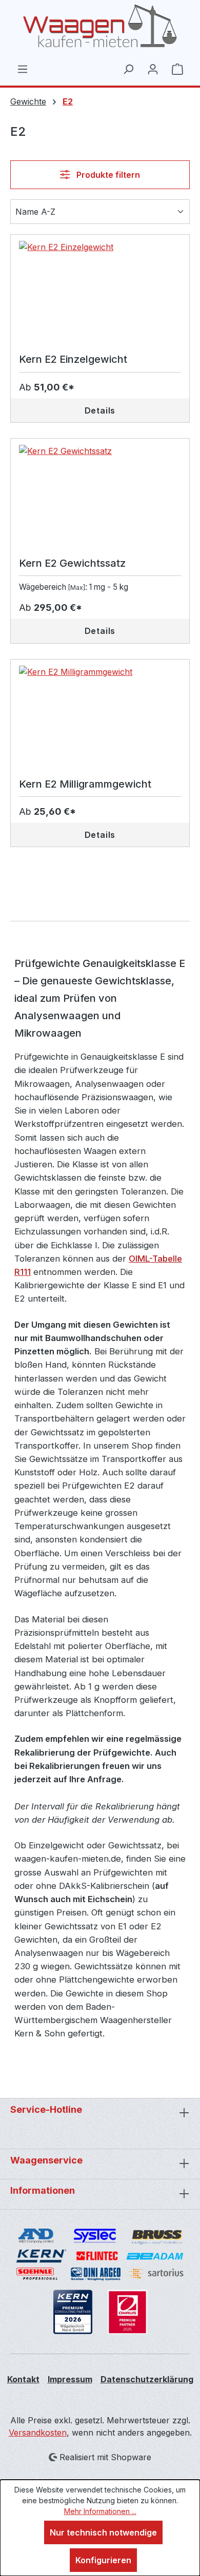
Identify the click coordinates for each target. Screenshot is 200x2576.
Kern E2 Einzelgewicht (73, 359)
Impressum (70, 2379)
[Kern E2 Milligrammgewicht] (100, 717)
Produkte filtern (107, 175)
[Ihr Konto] (153, 69)
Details (100, 410)
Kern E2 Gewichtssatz (72, 563)
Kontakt (23, 2379)
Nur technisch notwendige (103, 2532)
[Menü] (23, 69)
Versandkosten (38, 2433)
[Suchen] (128, 69)
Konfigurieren (103, 2560)
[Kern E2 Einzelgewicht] (100, 292)
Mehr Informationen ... (100, 2511)
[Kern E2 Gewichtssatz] (100, 496)
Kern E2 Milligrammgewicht (85, 784)
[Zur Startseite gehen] (100, 26)
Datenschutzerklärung (147, 2379)
